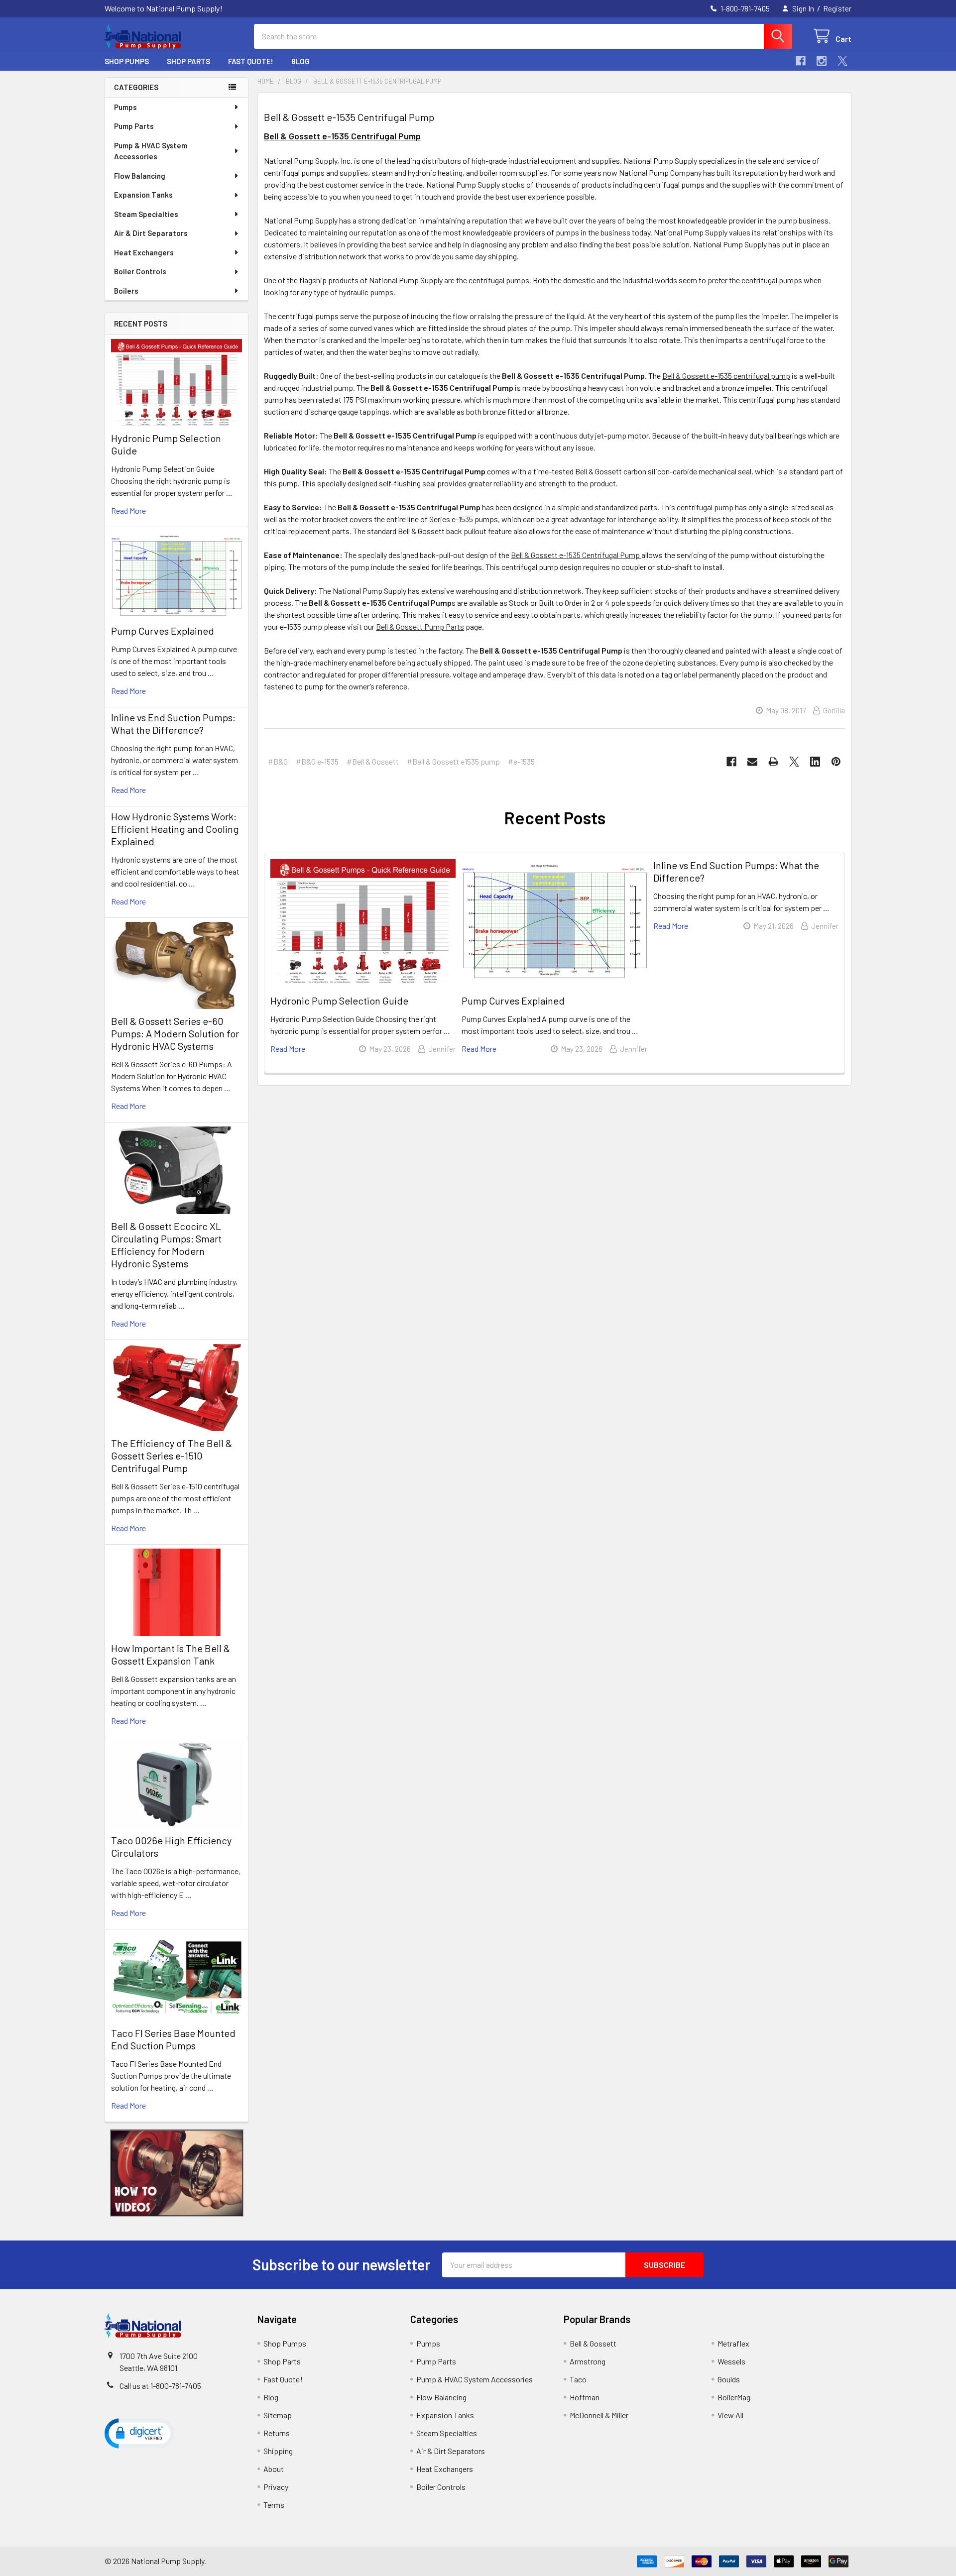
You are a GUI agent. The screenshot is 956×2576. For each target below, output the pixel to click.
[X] (842, 61)
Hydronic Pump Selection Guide (339, 1001)
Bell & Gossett (593, 2343)
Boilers (126, 291)
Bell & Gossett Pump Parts (420, 626)
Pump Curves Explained (163, 631)
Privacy (276, 2487)
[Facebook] (801, 61)
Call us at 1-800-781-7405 (160, 2386)
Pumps (125, 107)
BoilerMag (734, 2397)
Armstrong (588, 2361)
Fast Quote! (251, 61)
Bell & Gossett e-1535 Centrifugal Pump (349, 117)
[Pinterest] (836, 762)
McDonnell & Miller (599, 2415)
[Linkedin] (815, 762)
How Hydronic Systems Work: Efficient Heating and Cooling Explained (175, 829)
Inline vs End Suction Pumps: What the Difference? (173, 724)
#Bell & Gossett (373, 761)
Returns (277, 2433)
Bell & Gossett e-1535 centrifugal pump (726, 376)
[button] (177, 2173)
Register (837, 8)
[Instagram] (822, 61)
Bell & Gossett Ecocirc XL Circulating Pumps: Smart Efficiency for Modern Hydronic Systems (166, 1245)
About (274, 2469)
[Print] (773, 762)
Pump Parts (134, 126)
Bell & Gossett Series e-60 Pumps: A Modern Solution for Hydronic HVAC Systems (175, 1033)
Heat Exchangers (144, 252)
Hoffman (585, 2397)
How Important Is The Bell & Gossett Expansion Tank (171, 1654)
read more (128, 510)
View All (730, 2415)
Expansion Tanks (143, 195)
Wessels (731, 2361)
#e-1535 (521, 761)
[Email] (752, 762)
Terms (274, 2505)
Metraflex (733, 2343)
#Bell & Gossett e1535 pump (453, 761)
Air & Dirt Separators (151, 233)
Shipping (278, 2451)
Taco (578, 2379)
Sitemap (278, 2415)
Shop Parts (188, 61)
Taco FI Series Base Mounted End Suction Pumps (173, 2039)
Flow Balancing (140, 176)
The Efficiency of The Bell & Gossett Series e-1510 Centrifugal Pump (172, 1456)
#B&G (278, 761)
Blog (300, 61)
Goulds (729, 2379)
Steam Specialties (146, 214)
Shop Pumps (127, 61)
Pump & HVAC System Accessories (151, 151)
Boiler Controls (140, 271)
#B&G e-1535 (317, 761)
